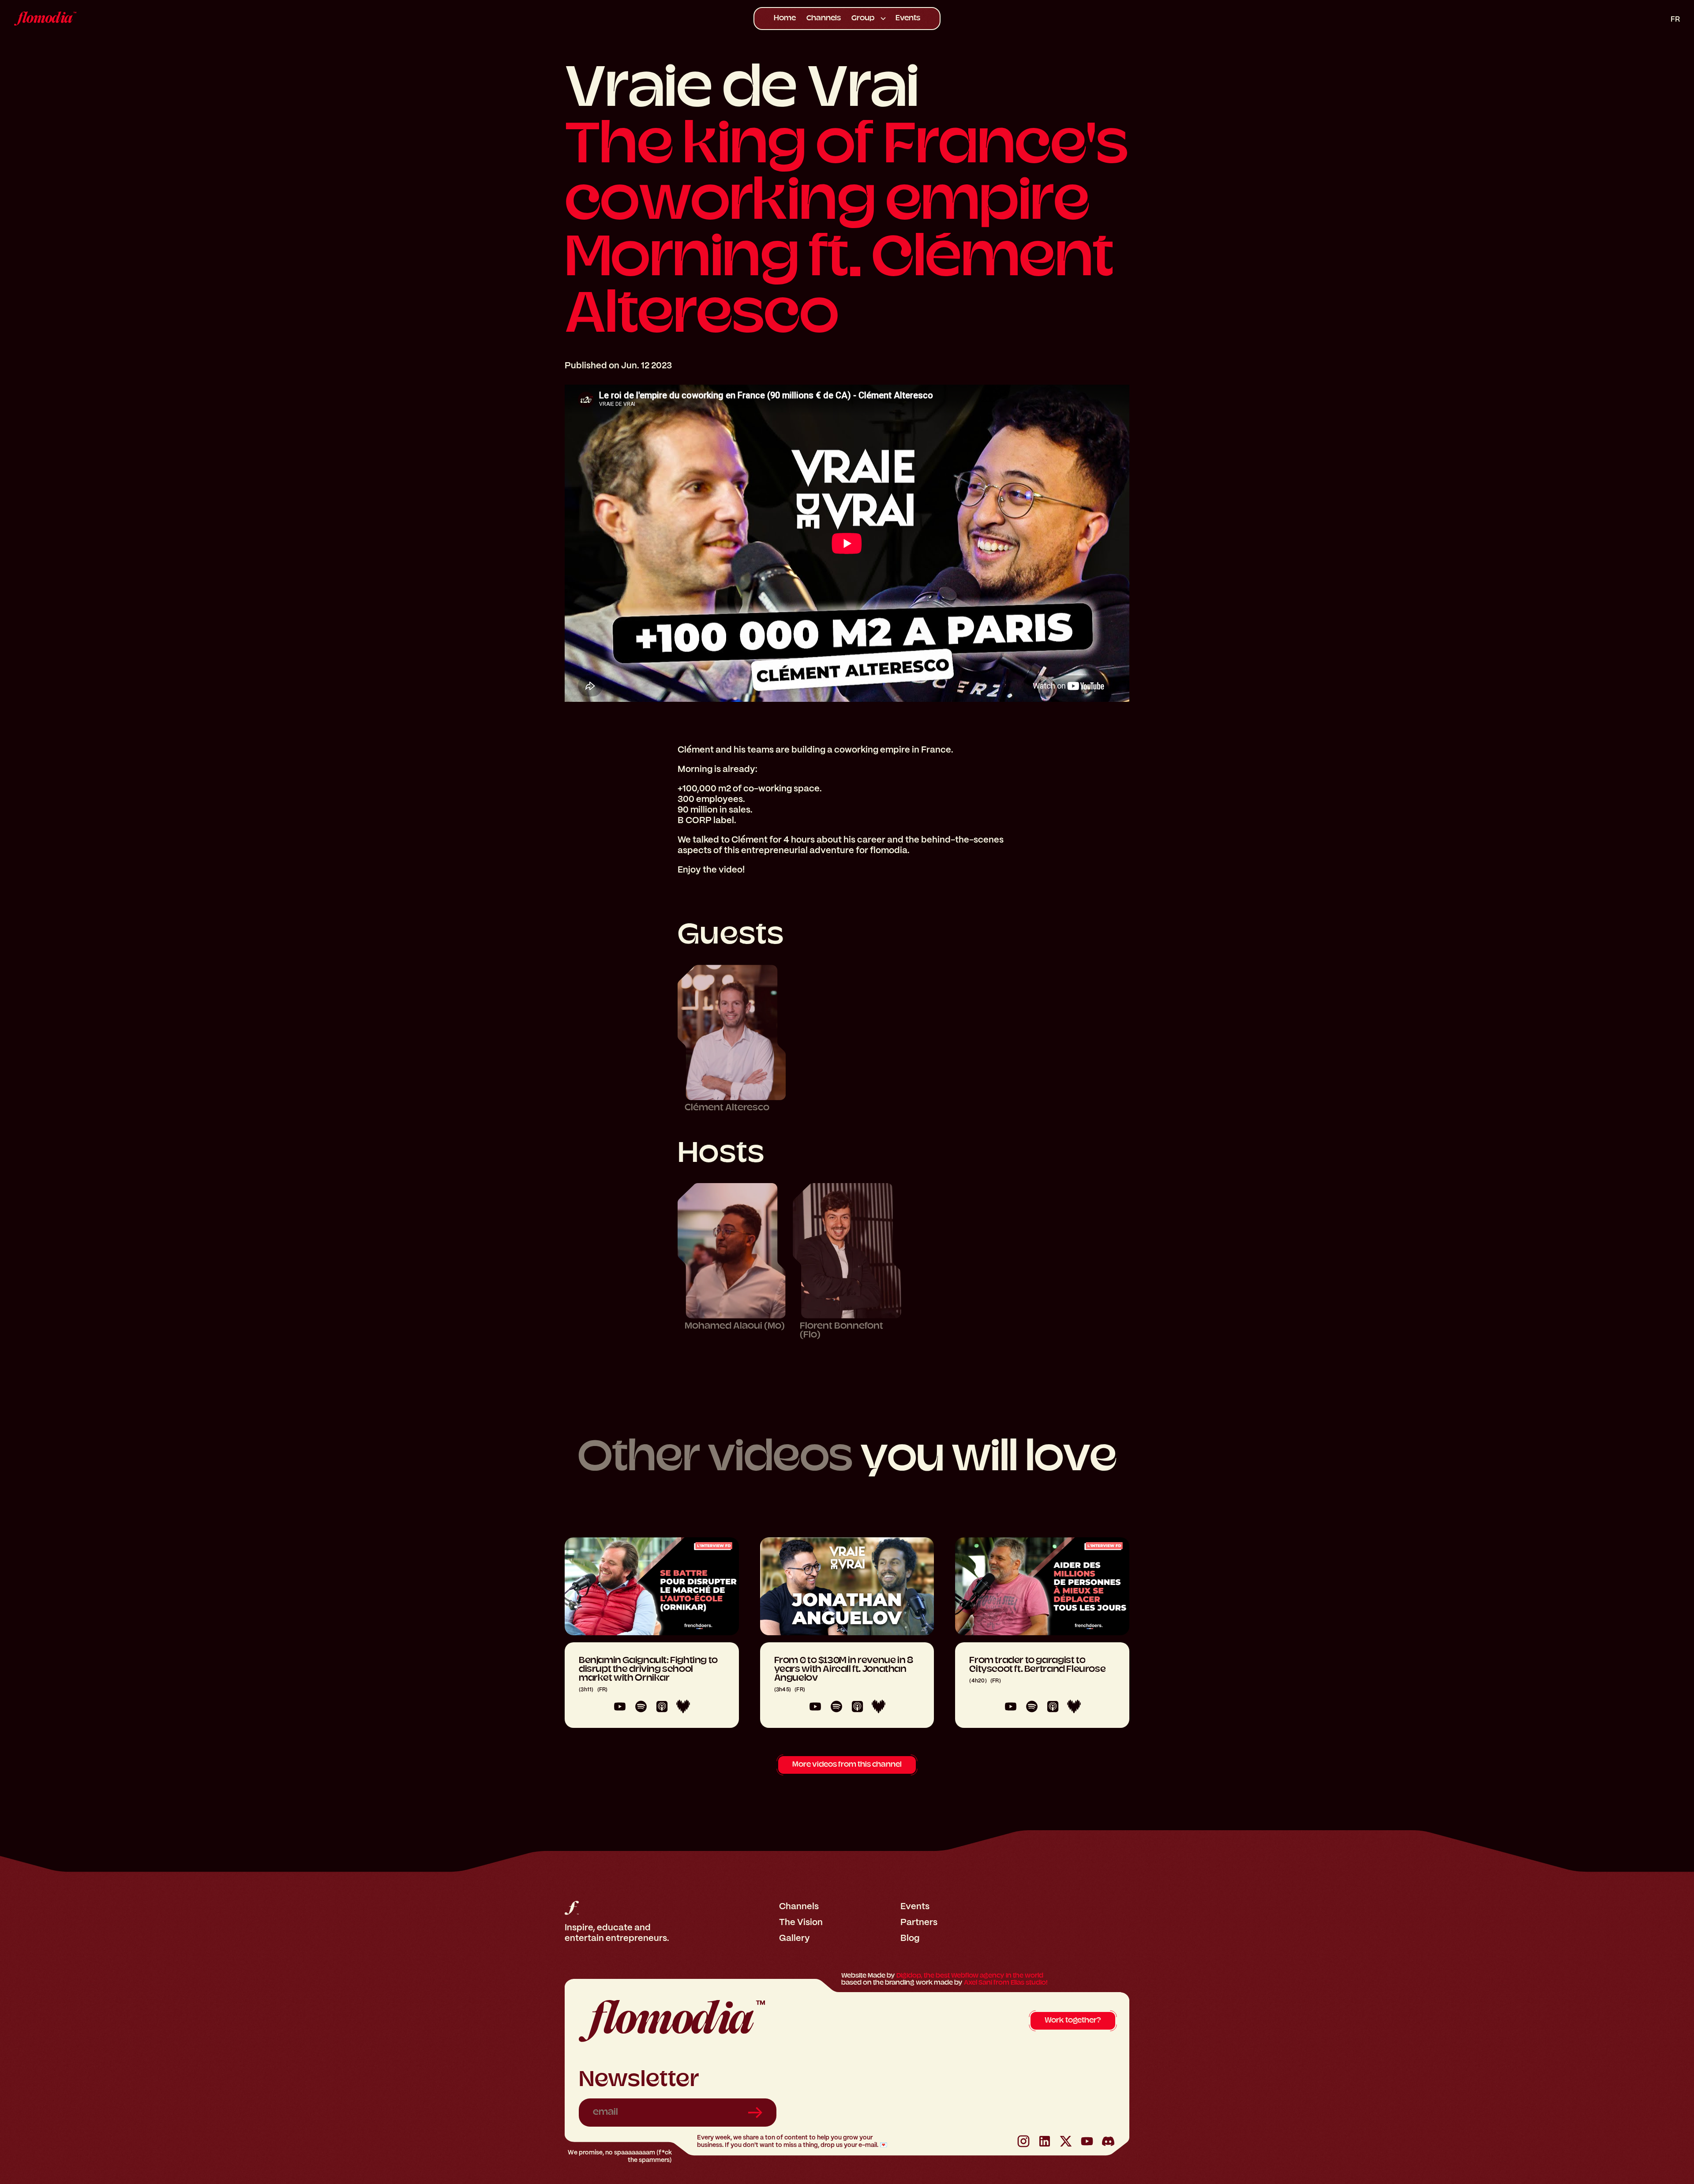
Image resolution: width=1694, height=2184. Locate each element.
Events (908, 19)
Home (785, 19)
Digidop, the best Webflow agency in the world (970, 1976)
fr (1675, 19)
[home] (189, 19)
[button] (868, 19)
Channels (824, 19)
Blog (910, 1938)
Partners (919, 1922)
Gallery (795, 1938)
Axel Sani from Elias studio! (1006, 1983)
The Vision (801, 1922)
